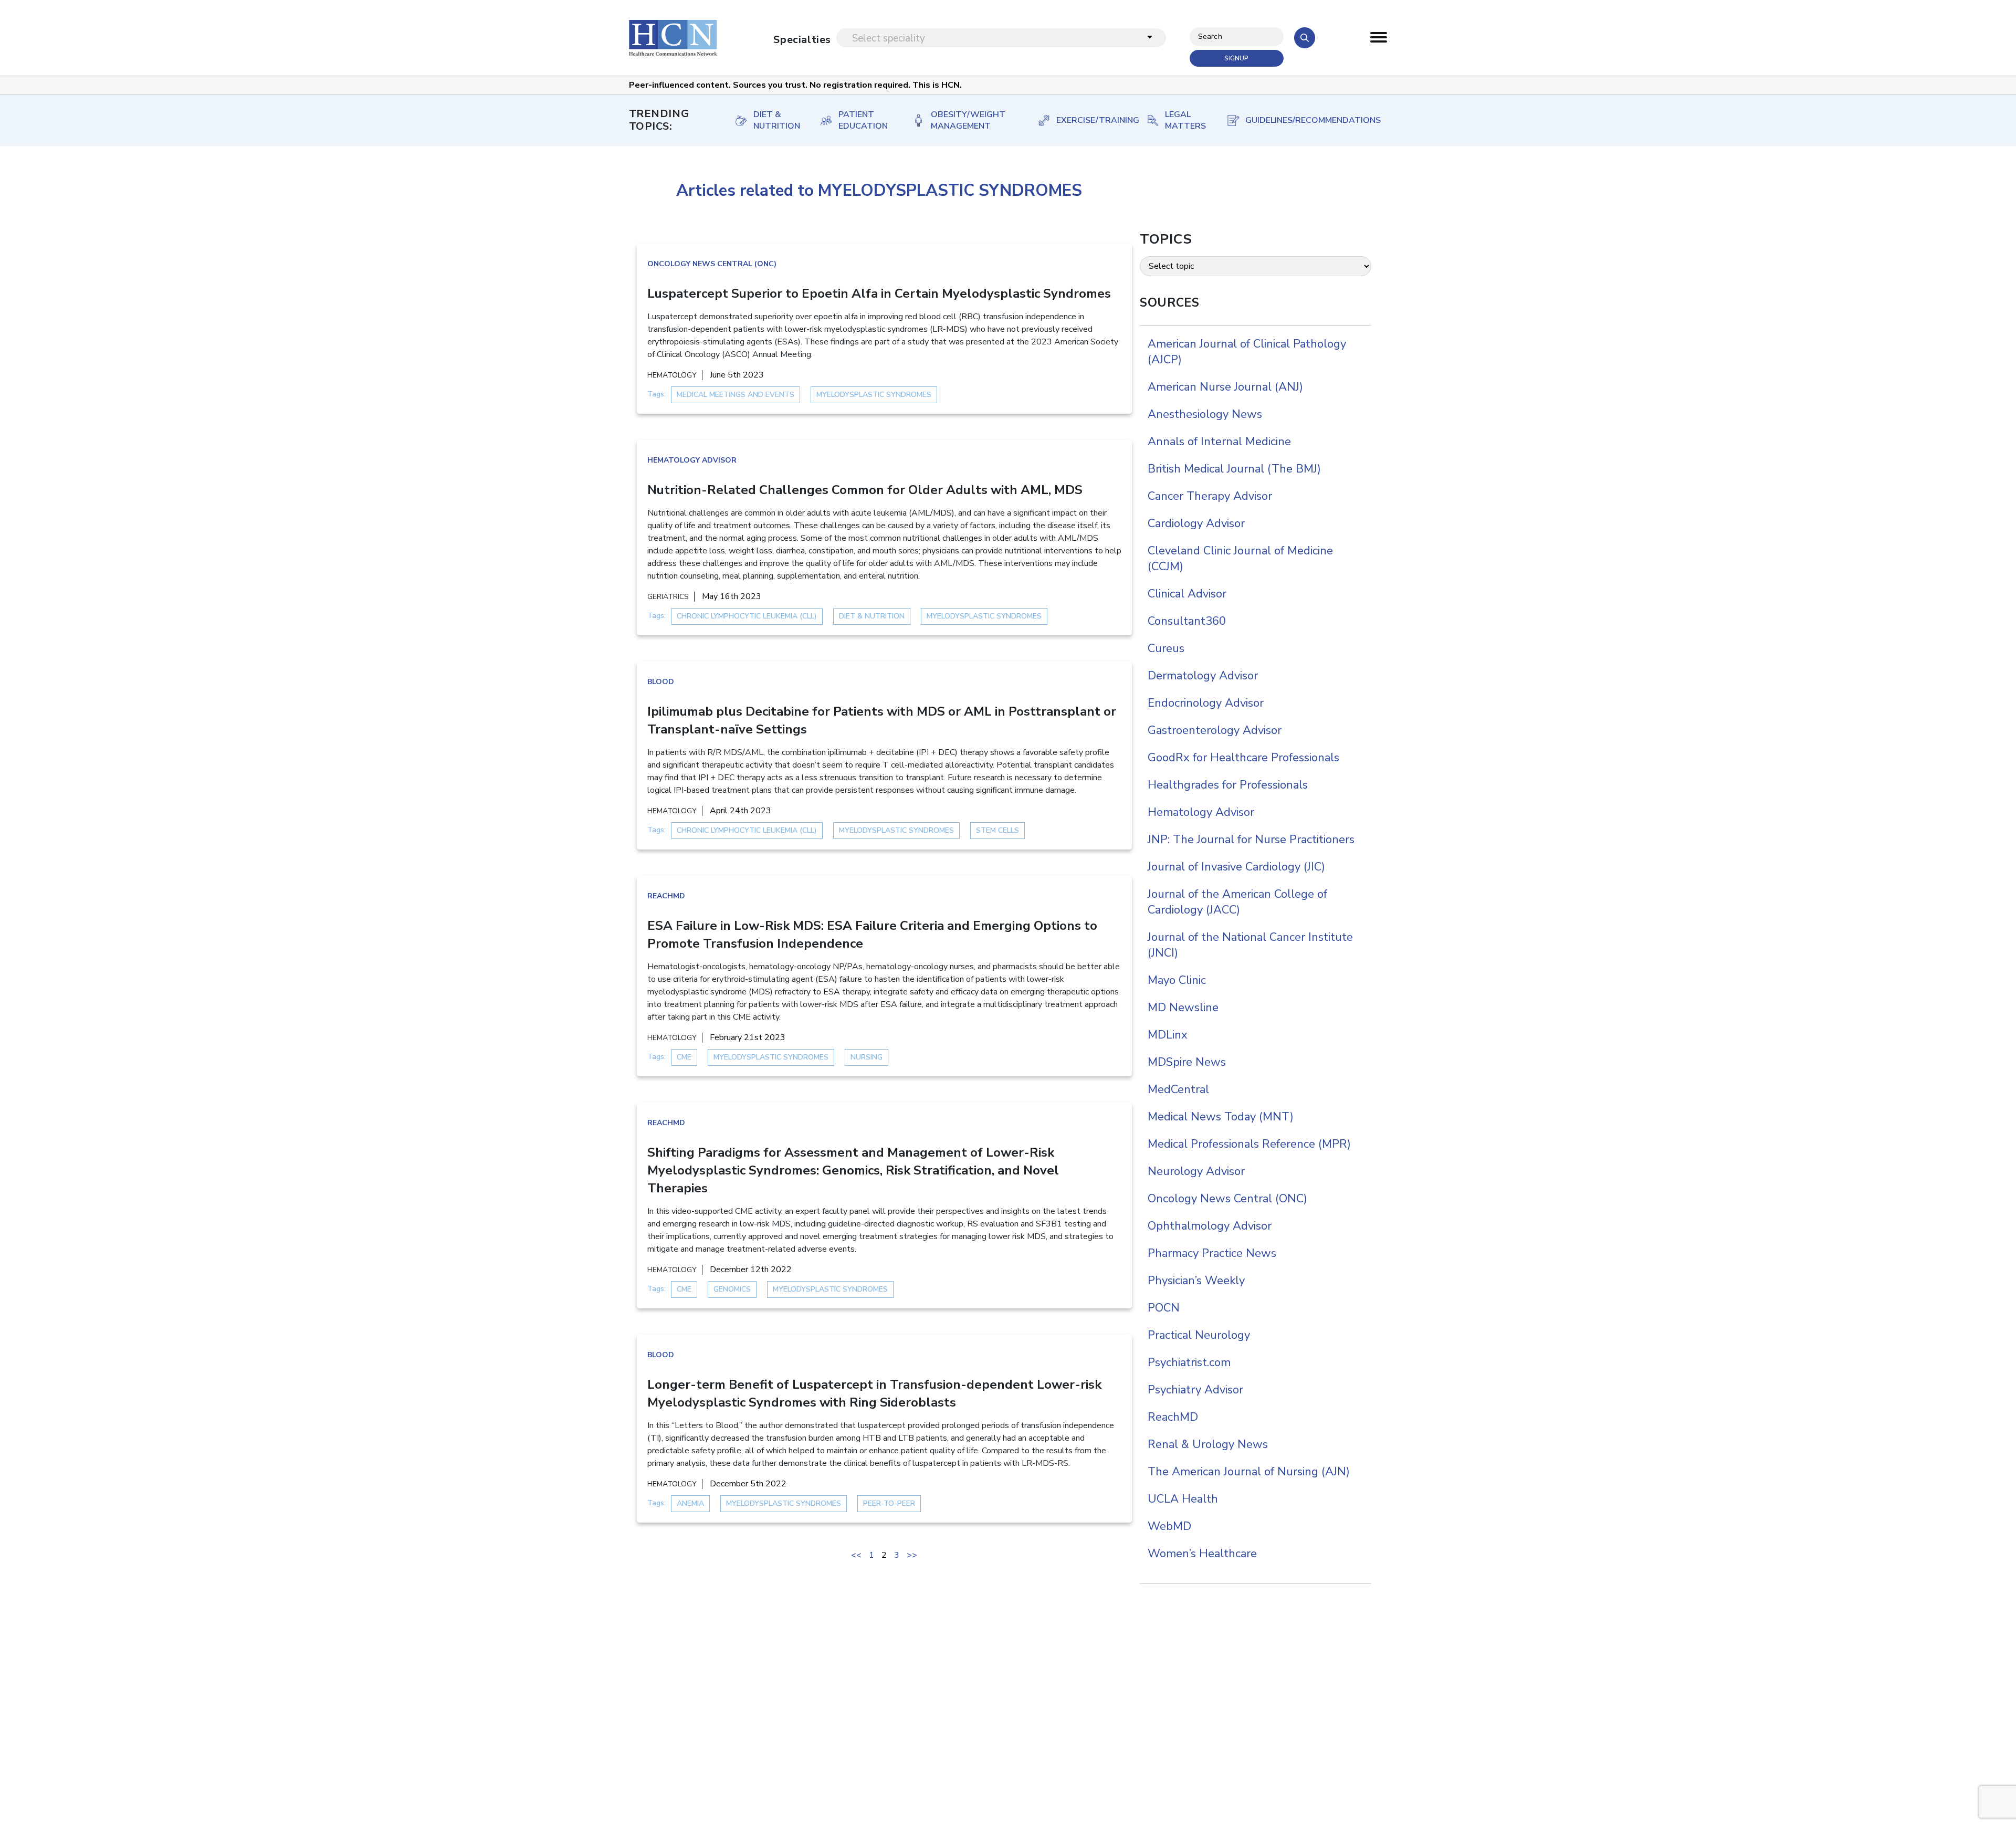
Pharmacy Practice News (1212, 1253)
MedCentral (1178, 1089)
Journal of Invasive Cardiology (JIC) (1236, 867)
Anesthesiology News (1205, 414)
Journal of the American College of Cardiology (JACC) (1237, 902)
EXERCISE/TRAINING (1091, 120)
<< (856, 1555)
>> (912, 1555)
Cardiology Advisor (1196, 523)
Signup (1236, 58)
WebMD (1169, 1526)
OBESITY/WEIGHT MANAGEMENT (968, 120)
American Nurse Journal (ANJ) (1225, 387)
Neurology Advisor (1196, 1171)
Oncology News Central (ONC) (712, 264)
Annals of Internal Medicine (1219, 442)
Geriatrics (668, 597)
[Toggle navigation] (1379, 40)
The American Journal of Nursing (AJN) (1249, 1472)
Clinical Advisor (1187, 594)
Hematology (672, 375)
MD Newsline (1183, 1008)
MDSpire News (1187, 1062)
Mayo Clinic (1177, 980)
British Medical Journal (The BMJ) (1234, 469)
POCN (1164, 1308)
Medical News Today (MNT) (1221, 1117)
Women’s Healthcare (1202, 1554)
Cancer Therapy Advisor (1210, 496)
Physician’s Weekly (1196, 1281)
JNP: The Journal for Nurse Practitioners (1251, 840)
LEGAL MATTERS (1185, 120)
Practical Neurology (1199, 1335)
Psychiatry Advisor (1195, 1390)
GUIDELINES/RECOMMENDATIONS (1306, 120)
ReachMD (666, 896)
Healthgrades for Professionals (1228, 785)
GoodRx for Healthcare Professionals (1243, 758)
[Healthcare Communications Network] (673, 38)
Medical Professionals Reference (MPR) (1249, 1144)
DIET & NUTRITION (776, 120)
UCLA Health (1183, 1499)
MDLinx (1168, 1035)
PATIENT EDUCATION (863, 120)
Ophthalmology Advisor (1210, 1226)
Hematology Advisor (692, 460)
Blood (661, 682)
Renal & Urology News (1208, 1444)
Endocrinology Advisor (1206, 703)
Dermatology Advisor (1203, 676)
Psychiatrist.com (1189, 1362)
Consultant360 (1187, 621)
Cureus (1166, 648)
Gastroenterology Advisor (1215, 730)
